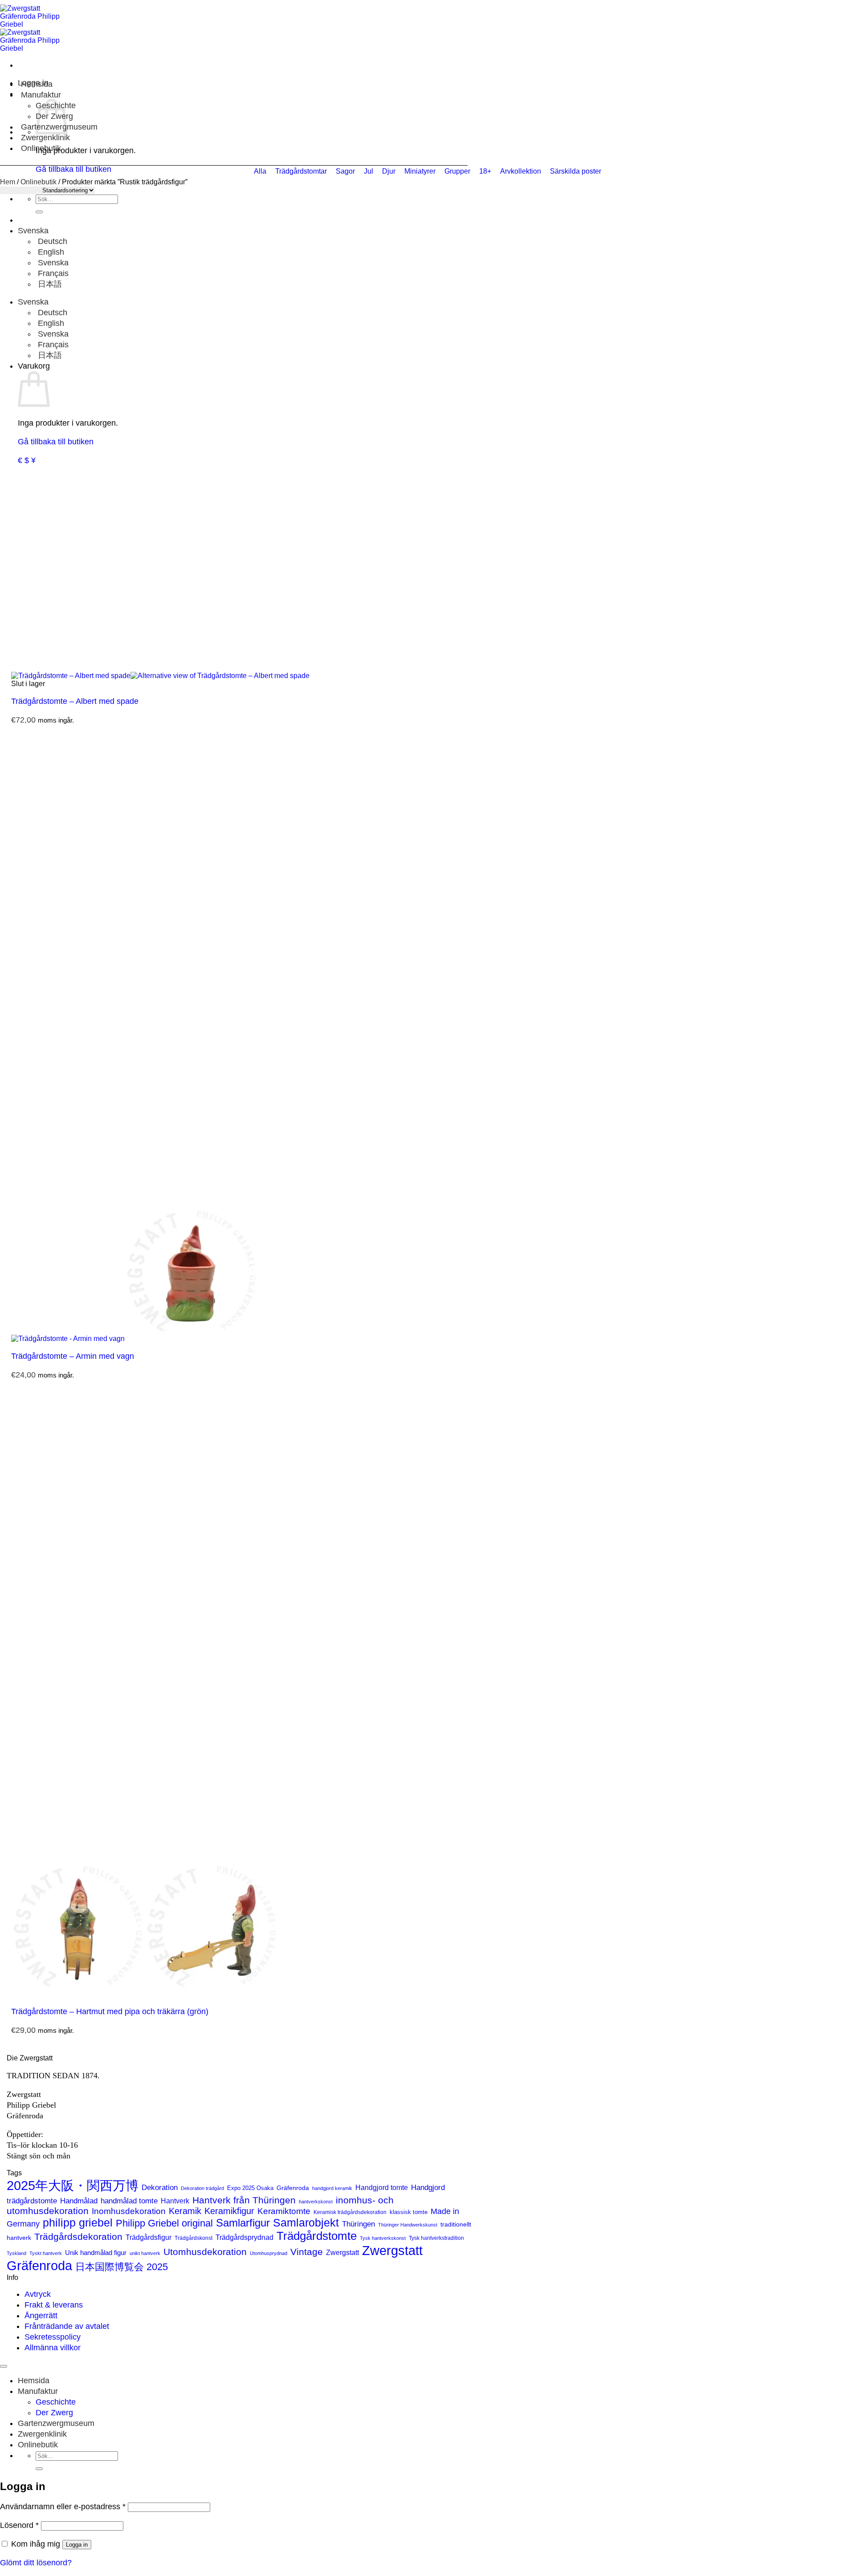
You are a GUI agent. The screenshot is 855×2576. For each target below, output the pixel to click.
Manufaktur (41, 95)
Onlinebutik (41, 148)
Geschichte (56, 2402)
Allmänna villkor (53, 2348)
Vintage (307, 2252)
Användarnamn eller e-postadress (63, 2507)
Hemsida (37, 84)
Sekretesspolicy (53, 2337)
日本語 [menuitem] (49, 284)
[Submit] (39, 212)
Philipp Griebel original (164, 2223)
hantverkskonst (316, 2202)
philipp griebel (78, 2223)
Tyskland (16, 2253)
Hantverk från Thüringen (244, 2200)
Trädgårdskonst (193, 2238)
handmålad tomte (129, 2201)
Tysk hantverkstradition (436, 2238)
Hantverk (175, 2201)
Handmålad (79, 2201)
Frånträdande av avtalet (67, 2326)
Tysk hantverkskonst (383, 2238)
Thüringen (358, 2224)
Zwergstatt (342, 2253)
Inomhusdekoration (129, 2211)
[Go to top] (4, 2366)
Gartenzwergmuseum (56, 2423)
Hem (8, 182)
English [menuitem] (50, 252)
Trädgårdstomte (317, 2236)
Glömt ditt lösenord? (36, 2563)
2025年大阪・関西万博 (73, 2186)
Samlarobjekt (306, 2223)
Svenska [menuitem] (52, 263)
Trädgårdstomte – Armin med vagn (73, 1356)
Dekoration (160, 2187)
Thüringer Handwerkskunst (408, 2225)
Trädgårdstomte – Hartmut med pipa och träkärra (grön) (110, 2011)
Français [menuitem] (52, 273)
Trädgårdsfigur (149, 2237)
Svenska (34, 231)
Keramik (185, 2211)
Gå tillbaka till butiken (56, 442)
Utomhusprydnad (269, 2253)
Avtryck (38, 2294)
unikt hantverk (145, 2253)
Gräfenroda (293, 2188)
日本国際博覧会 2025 (122, 2267)
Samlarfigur (243, 2223)
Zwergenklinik (45, 138)
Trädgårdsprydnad (244, 2237)
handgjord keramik (332, 2188)
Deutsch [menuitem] (51, 241)
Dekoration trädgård (202, 2188)
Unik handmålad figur (96, 2253)
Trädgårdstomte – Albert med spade (75, 701)
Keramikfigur (229, 2211)
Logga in (77, 2545)
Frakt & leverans (54, 2305)
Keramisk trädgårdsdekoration (350, 2212)
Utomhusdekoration (205, 2252)
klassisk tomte (409, 2212)
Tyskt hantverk (46, 2253)
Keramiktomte (284, 2211)
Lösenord (19, 2525)
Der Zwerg (54, 2413)
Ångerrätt (41, 2316)
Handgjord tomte (382, 2188)
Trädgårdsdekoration (78, 2237)
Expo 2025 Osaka (250, 2188)
